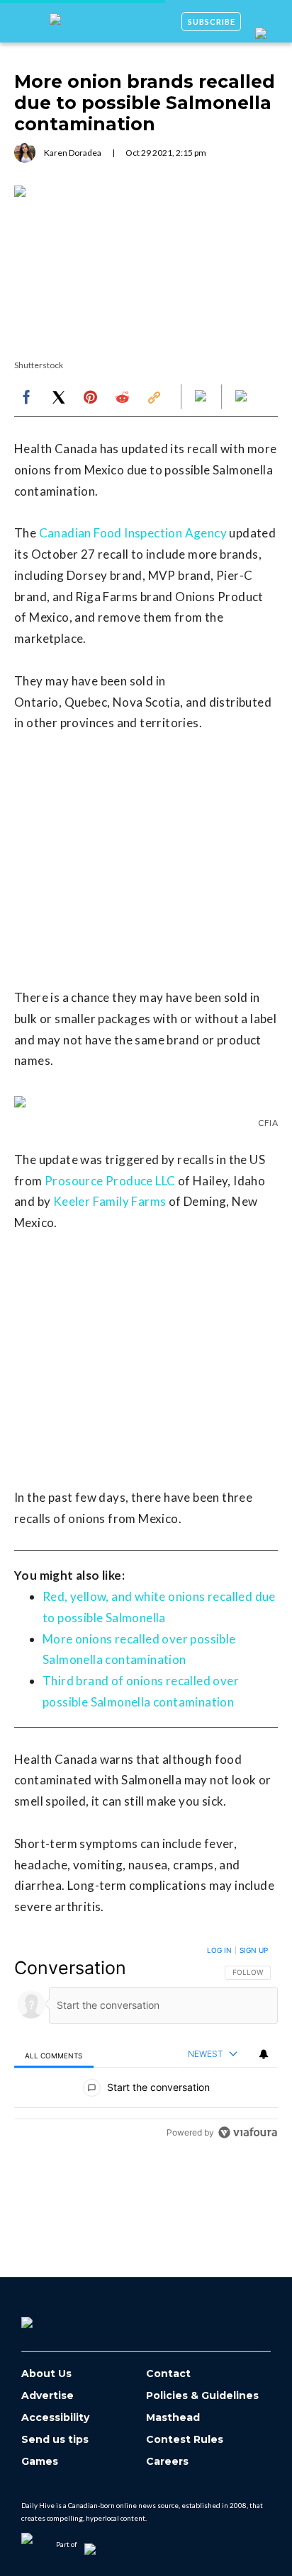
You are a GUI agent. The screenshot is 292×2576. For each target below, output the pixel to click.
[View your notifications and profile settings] (264, 2054)
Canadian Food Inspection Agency (133, 533)
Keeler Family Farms (110, 1201)
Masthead (173, 2418)
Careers (167, 2462)
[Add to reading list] (242, 397)
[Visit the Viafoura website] (248, 2132)
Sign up (254, 1950)
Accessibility (55, 2418)
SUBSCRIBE (212, 22)
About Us (46, 2374)
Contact (168, 2374)
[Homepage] (50, 2318)
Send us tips (55, 2440)
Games (40, 2462)
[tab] (54, 2055)
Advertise (47, 2396)
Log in (219, 1950)
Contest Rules (185, 2440)
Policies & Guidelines (202, 2396)
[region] (146, 2045)
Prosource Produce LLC (110, 1181)
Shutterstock (39, 365)
